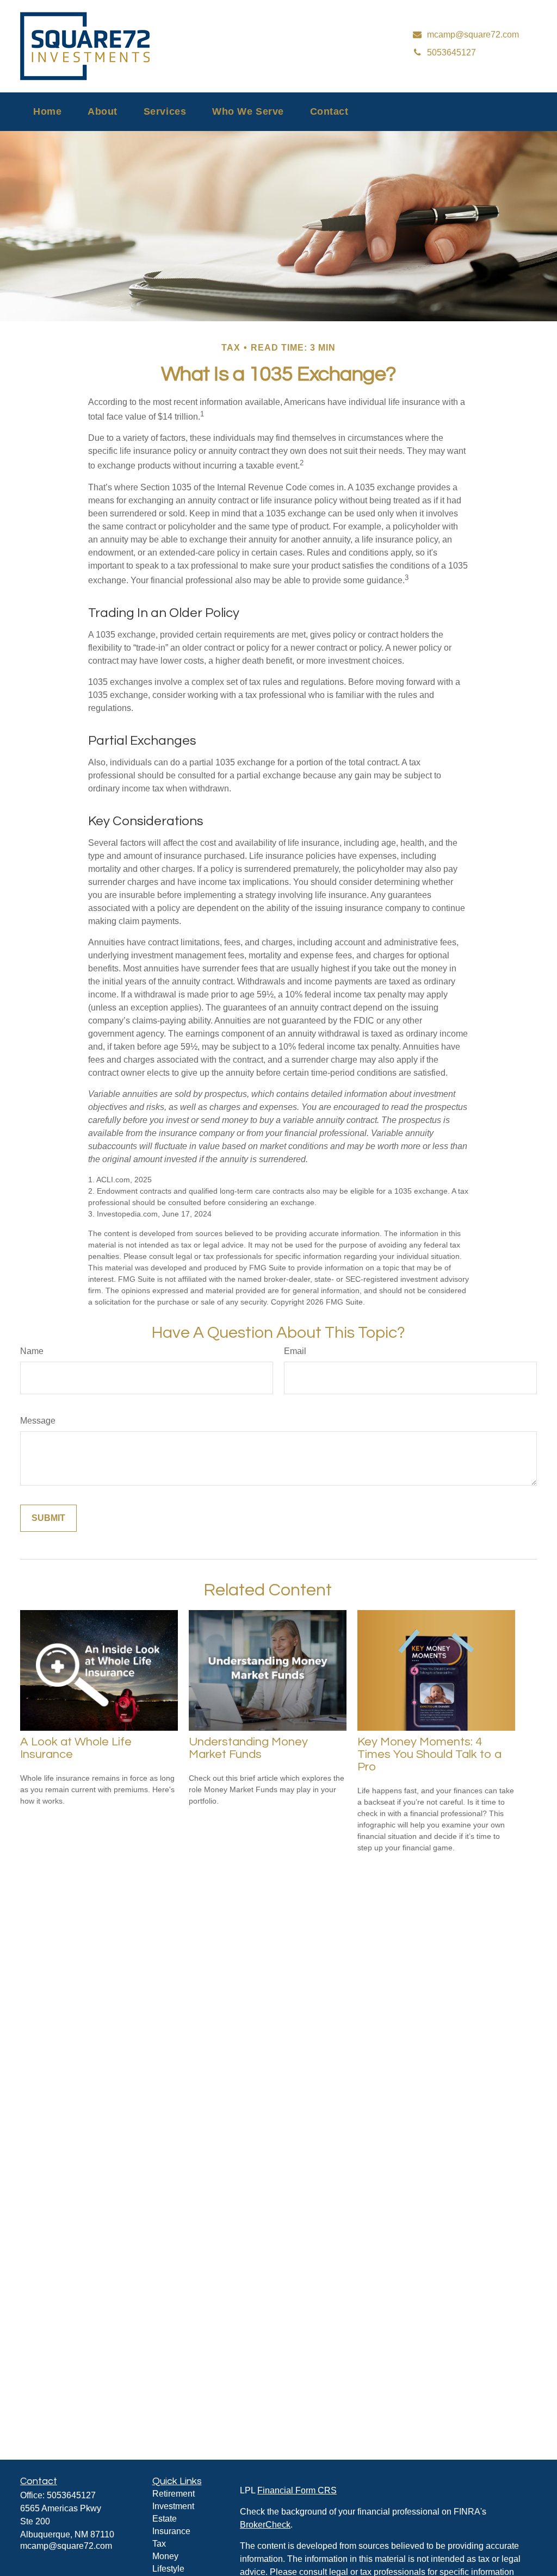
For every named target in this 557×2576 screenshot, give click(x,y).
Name (32, 1351)
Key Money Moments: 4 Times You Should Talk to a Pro (429, 1754)
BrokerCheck (265, 2525)
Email (295, 1351)
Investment (173, 2506)
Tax (159, 2544)
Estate (165, 2519)
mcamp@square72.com (66, 2546)
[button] (47, 112)
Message (38, 1421)
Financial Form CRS (297, 2490)
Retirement (174, 2494)
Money (165, 2556)
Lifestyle (168, 2569)
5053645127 (71, 2495)
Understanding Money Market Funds (248, 1748)
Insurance (171, 2531)
